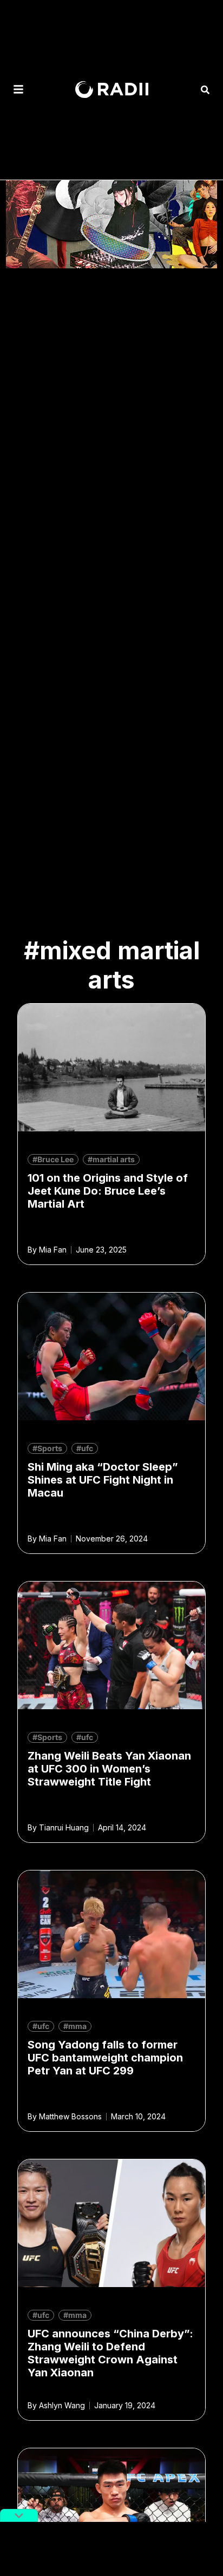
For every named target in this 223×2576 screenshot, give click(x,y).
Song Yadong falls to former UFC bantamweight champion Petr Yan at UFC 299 (105, 2058)
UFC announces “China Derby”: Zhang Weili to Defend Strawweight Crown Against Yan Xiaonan (110, 2353)
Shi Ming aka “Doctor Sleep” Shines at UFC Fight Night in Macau (103, 1480)
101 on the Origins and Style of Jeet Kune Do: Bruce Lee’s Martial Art (108, 1191)
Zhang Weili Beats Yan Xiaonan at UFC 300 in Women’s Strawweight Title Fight (109, 1769)
